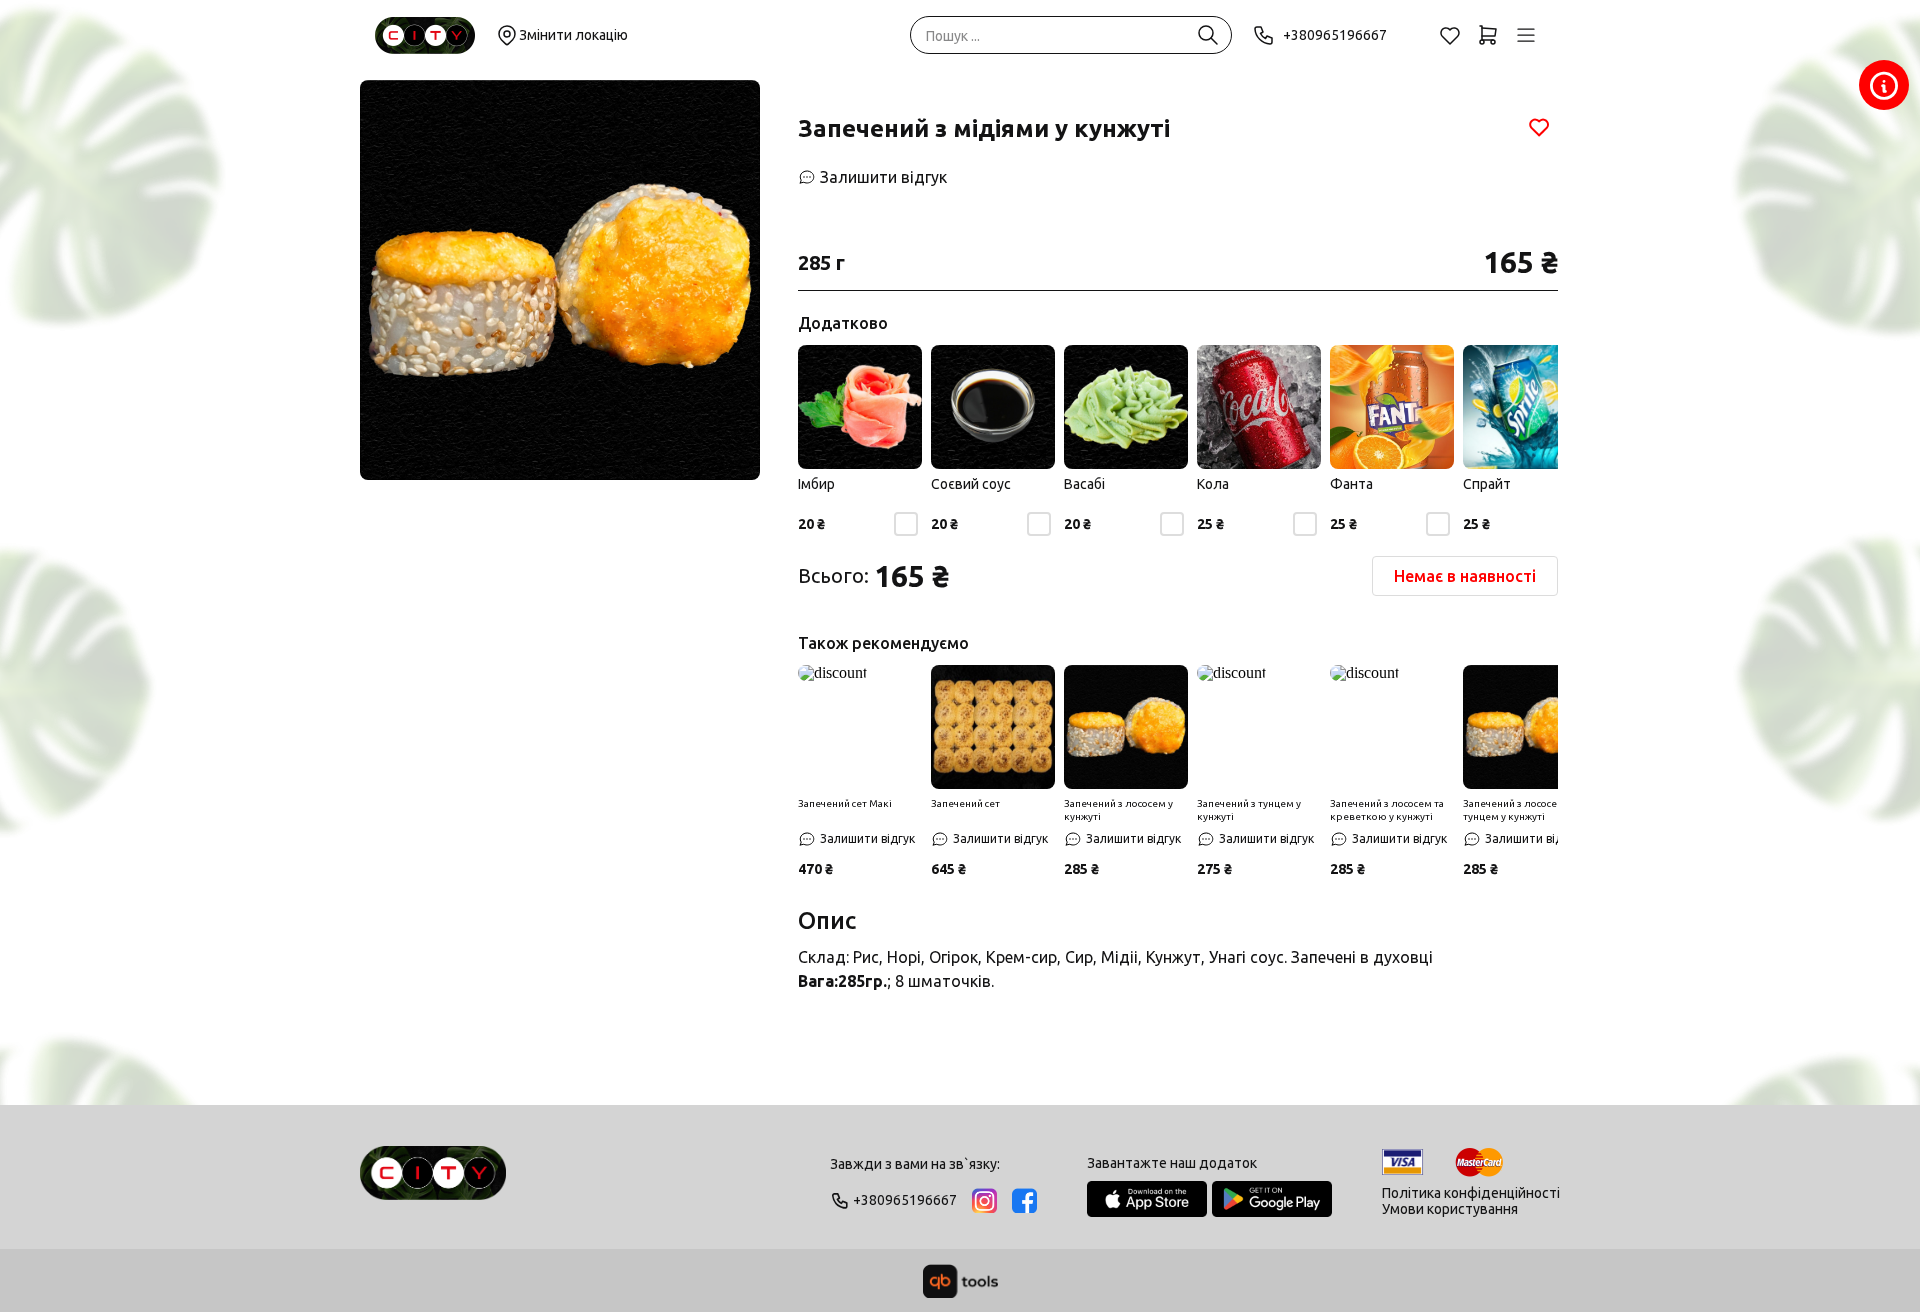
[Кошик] (1488, 35)
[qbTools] (960, 1281)
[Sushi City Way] (425, 35)
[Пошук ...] (1208, 35)
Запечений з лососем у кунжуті (1118, 810)
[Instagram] (984, 1200)
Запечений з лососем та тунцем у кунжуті (1520, 810)
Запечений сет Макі (845, 803)
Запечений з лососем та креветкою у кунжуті (1387, 810)
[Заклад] (1884, 85)
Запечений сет (965, 803)
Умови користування (1450, 1209)
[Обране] (1450, 35)
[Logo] (433, 1182)
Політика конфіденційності (1471, 1193)
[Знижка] (860, 727)
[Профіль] (1526, 35)
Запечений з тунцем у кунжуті (1249, 810)
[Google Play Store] (1272, 1199)
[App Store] (1147, 1199)
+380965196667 (1335, 35)
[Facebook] (1024, 1200)
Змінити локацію (573, 35)
